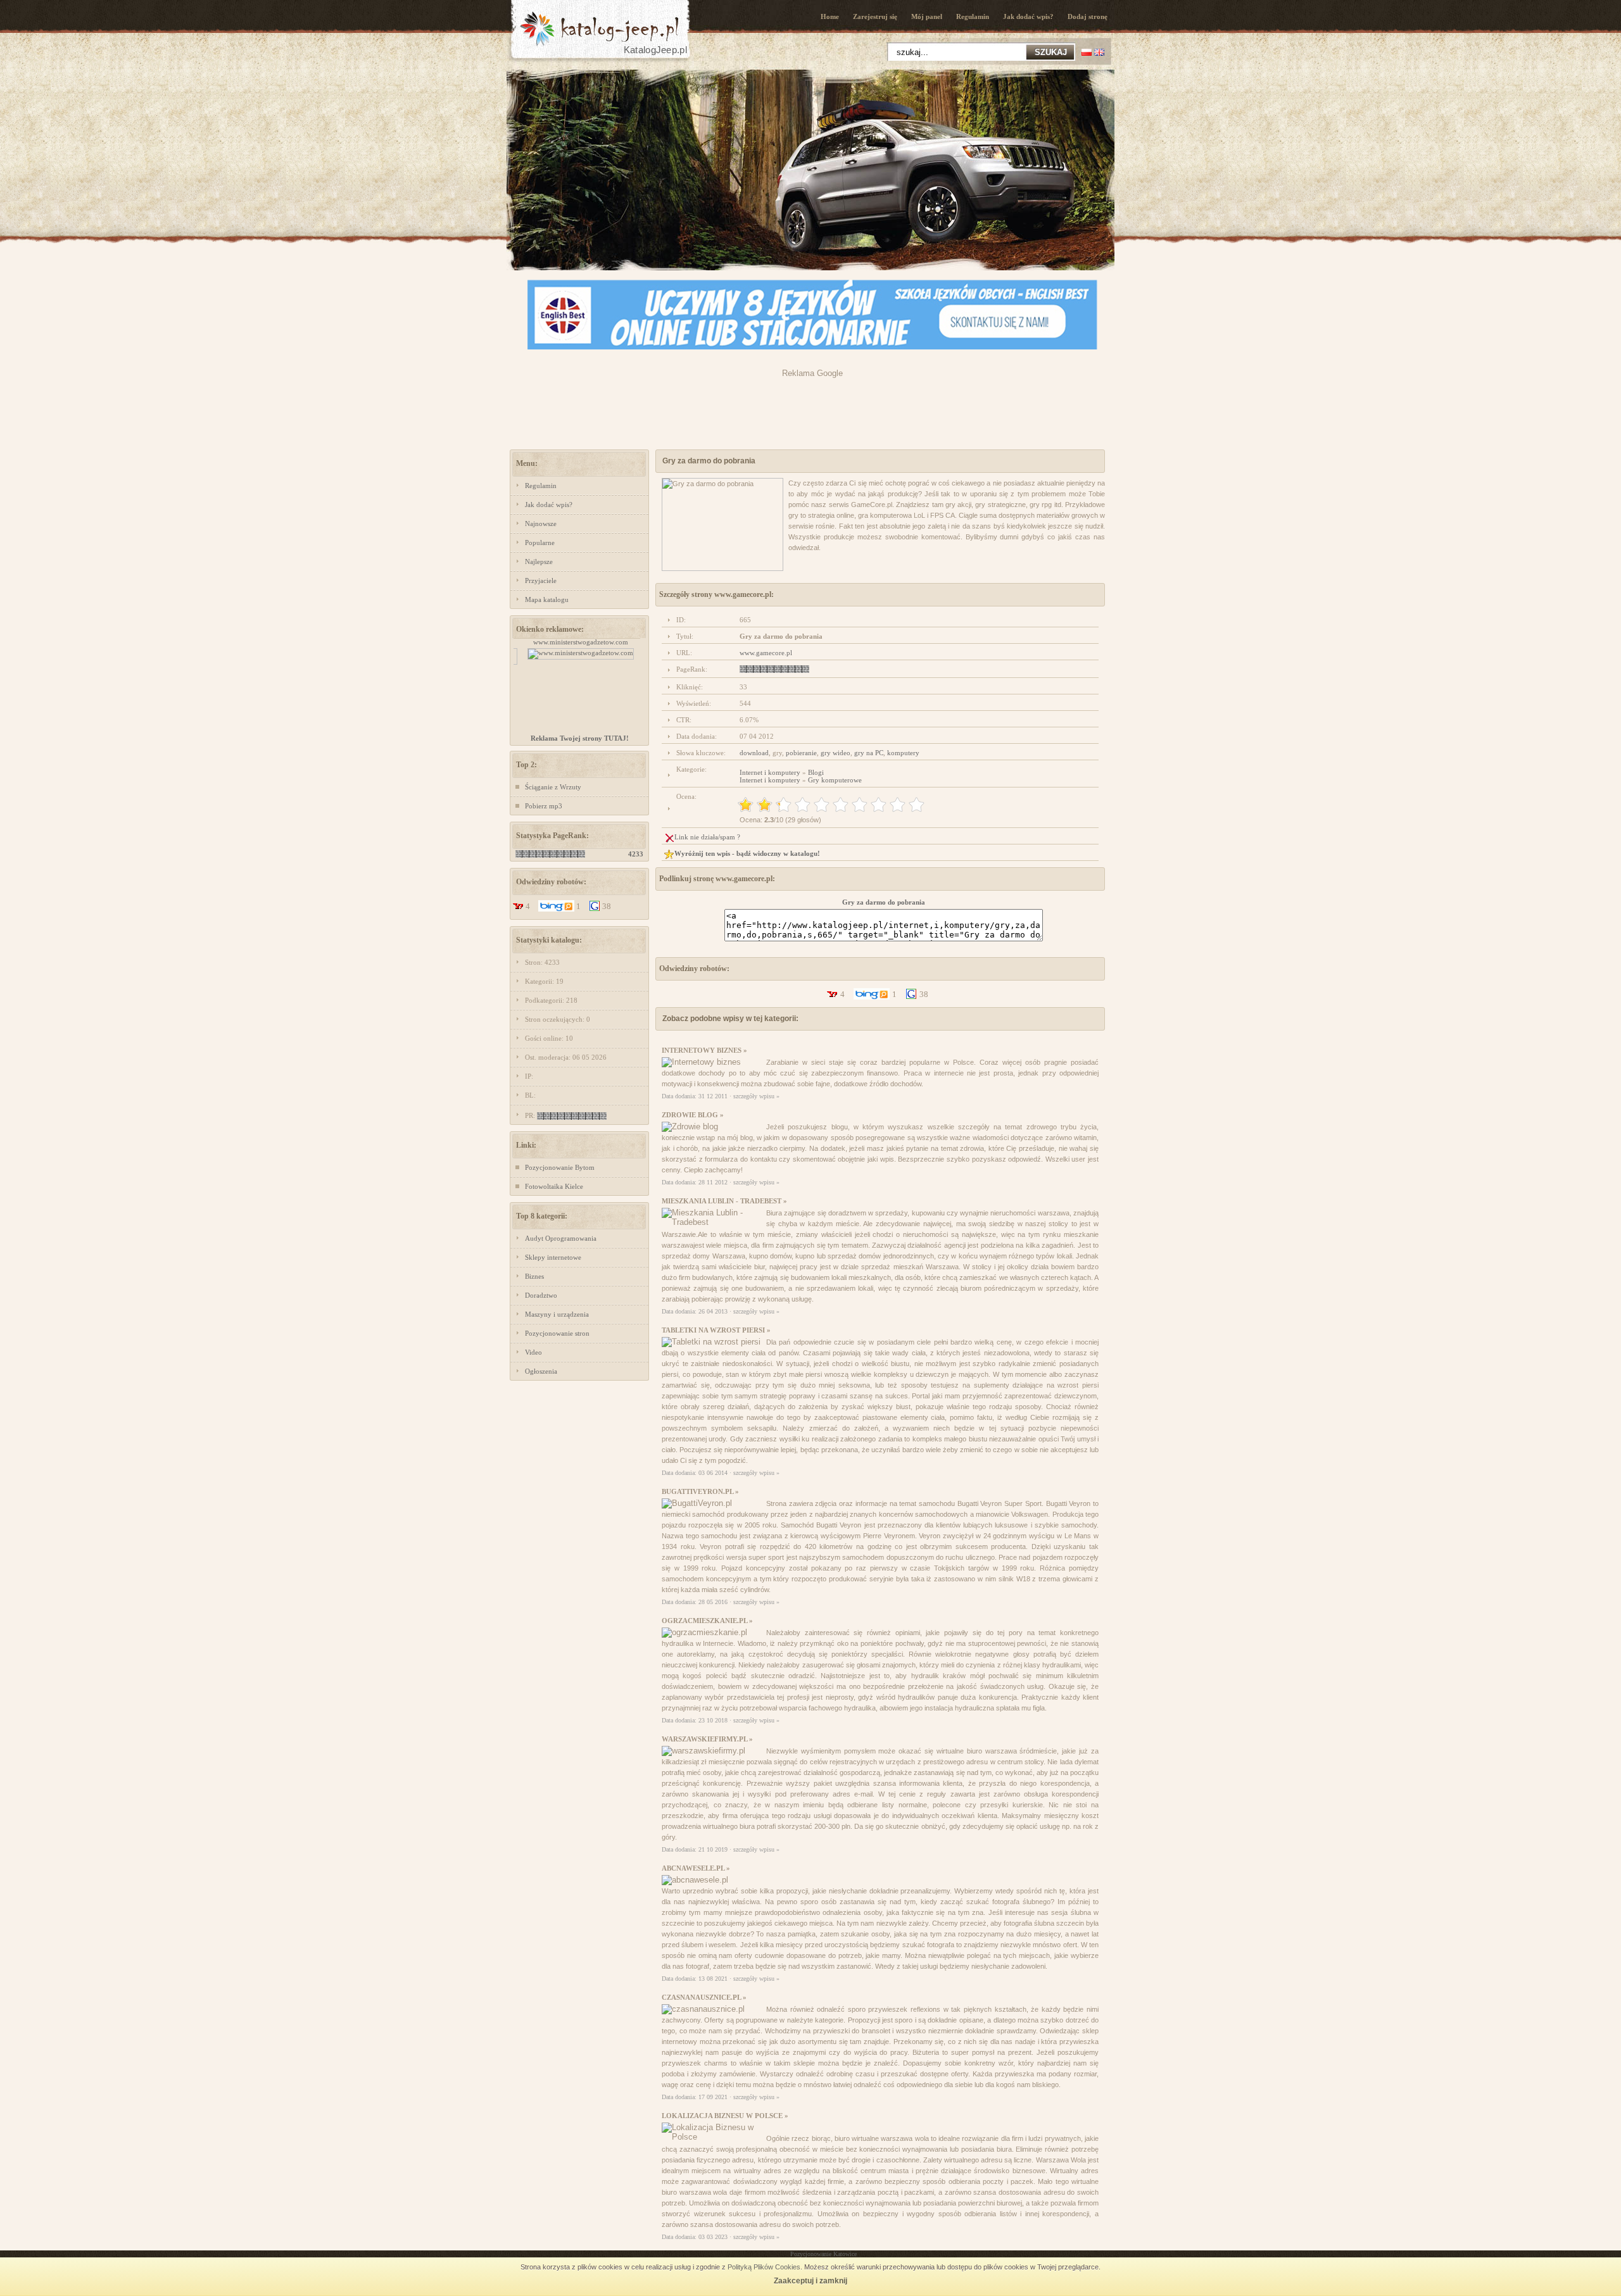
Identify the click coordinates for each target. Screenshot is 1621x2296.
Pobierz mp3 (544, 806)
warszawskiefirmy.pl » (707, 1739)
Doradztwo (541, 1295)
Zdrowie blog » (693, 1115)
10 (917, 805)
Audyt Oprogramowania (561, 1238)
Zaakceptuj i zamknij (810, 2281)
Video (533, 1352)
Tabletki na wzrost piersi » (716, 1330)
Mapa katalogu (547, 599)
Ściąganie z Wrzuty (553, 787)
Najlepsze (539, 561)
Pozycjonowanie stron (557, 1333)
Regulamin (973, 16)
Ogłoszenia (541, 1371)
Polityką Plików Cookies (764, 2267)
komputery (903, 753)
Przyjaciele (541, 580)
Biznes (534, 1276)
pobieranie (801, 753)
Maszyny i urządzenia (557, 1314)
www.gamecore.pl (766, 653)
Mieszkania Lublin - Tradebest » (724, 1201)
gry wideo (836, 753)
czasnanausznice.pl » (704, 1997)
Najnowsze (541, 524)
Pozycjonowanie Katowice (823, 2254)
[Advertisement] (812, 406)
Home (830, 16)
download (754, 753)
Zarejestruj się (875, 16)
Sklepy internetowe (553, 1257)
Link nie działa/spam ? (707, 837)
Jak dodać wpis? (1028, 16)
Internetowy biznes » (704, 1050)
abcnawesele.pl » (696, 1868)
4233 (636, 854)
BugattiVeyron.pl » (700, 1491)
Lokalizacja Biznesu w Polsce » (725, 2116)
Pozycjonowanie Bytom (560, 1167)
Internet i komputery (770, 772)
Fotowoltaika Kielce (554, 1186)
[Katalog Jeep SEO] (599, 61)
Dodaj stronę (1088, 16)
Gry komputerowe (835, 780)
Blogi (816, 772)
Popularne (540, 543)
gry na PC (869, 753)
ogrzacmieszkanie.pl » (707, 1621)
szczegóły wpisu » (756, 1096)
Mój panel (927, 16)
